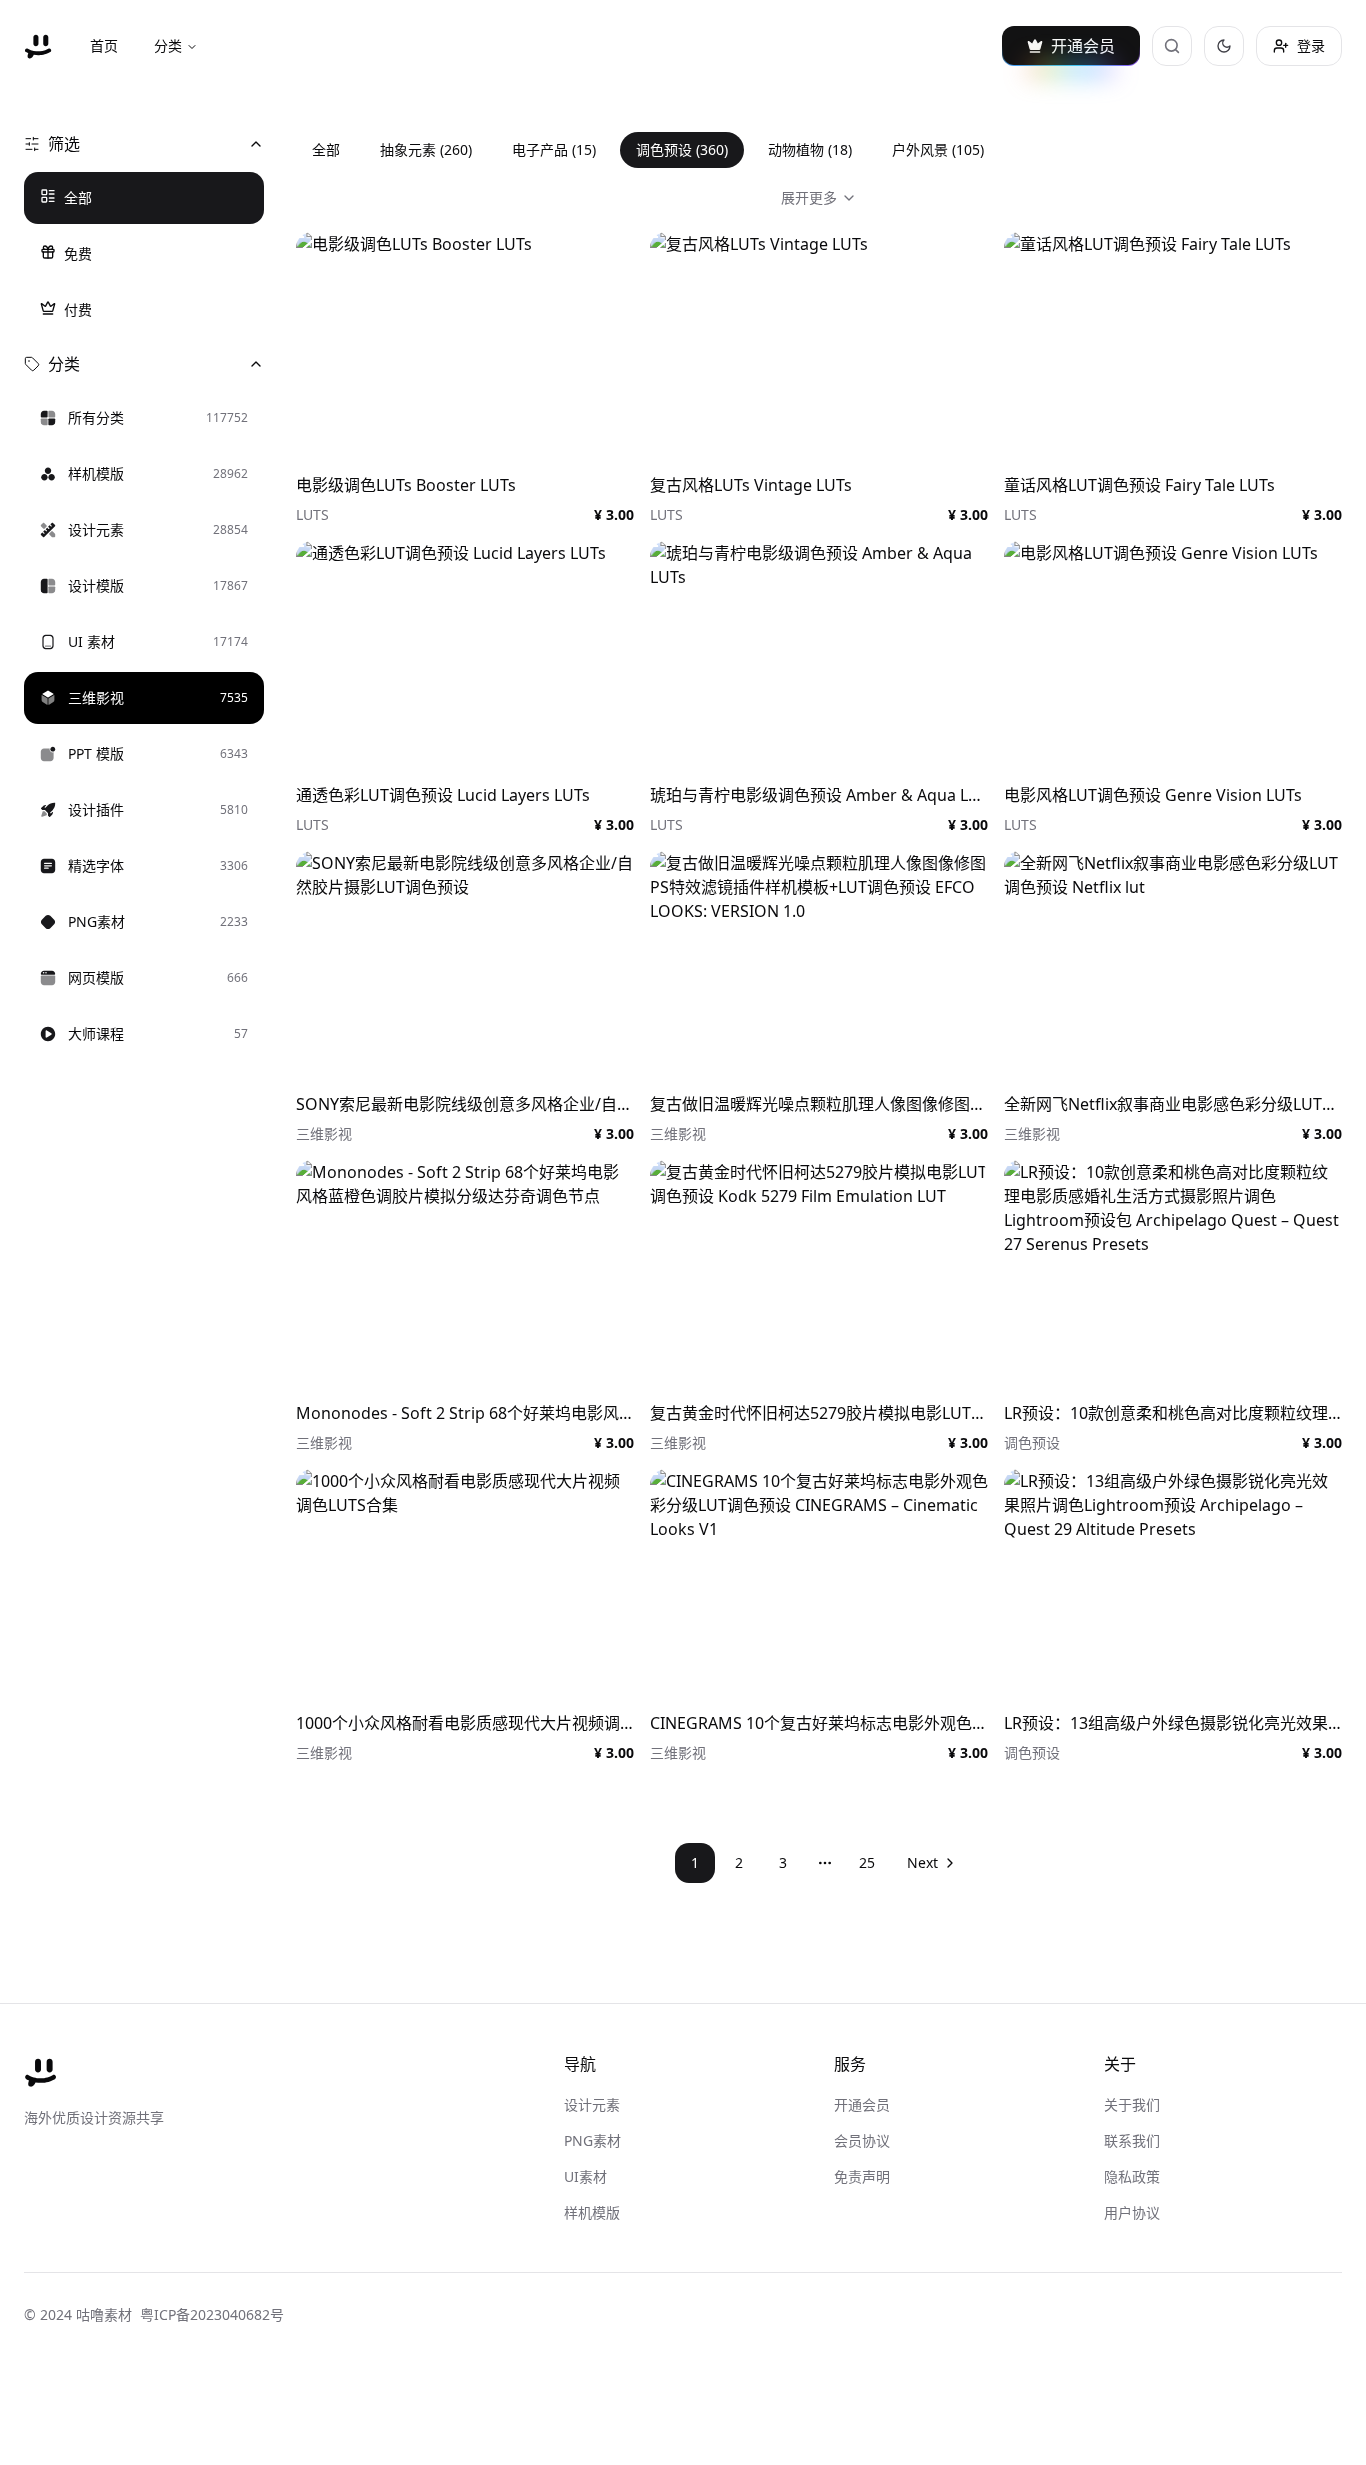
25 (867, 1862)
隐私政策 (1132, 2176)
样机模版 (592, 2212)
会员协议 (862, 2140)
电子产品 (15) (554, 149)
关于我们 (1132, 2104)
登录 (1311, 45)
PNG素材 (592, 2140)
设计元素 (592, 2104)
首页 (104, 45)
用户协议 (1132, 2212)
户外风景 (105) (938, 149)
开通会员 (862, 2104)
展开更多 (809, 197)
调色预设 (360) (682, 149)
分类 (168, 45)
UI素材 (585, 2176)
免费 (78, 253)
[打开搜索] (1172, 46)
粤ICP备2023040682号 (212, 2314)
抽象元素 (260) (426, 149)
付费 (78, 309)
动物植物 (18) (810, 149)
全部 (78, 197)
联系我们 (1132, 2140)
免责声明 (862, 2176)
